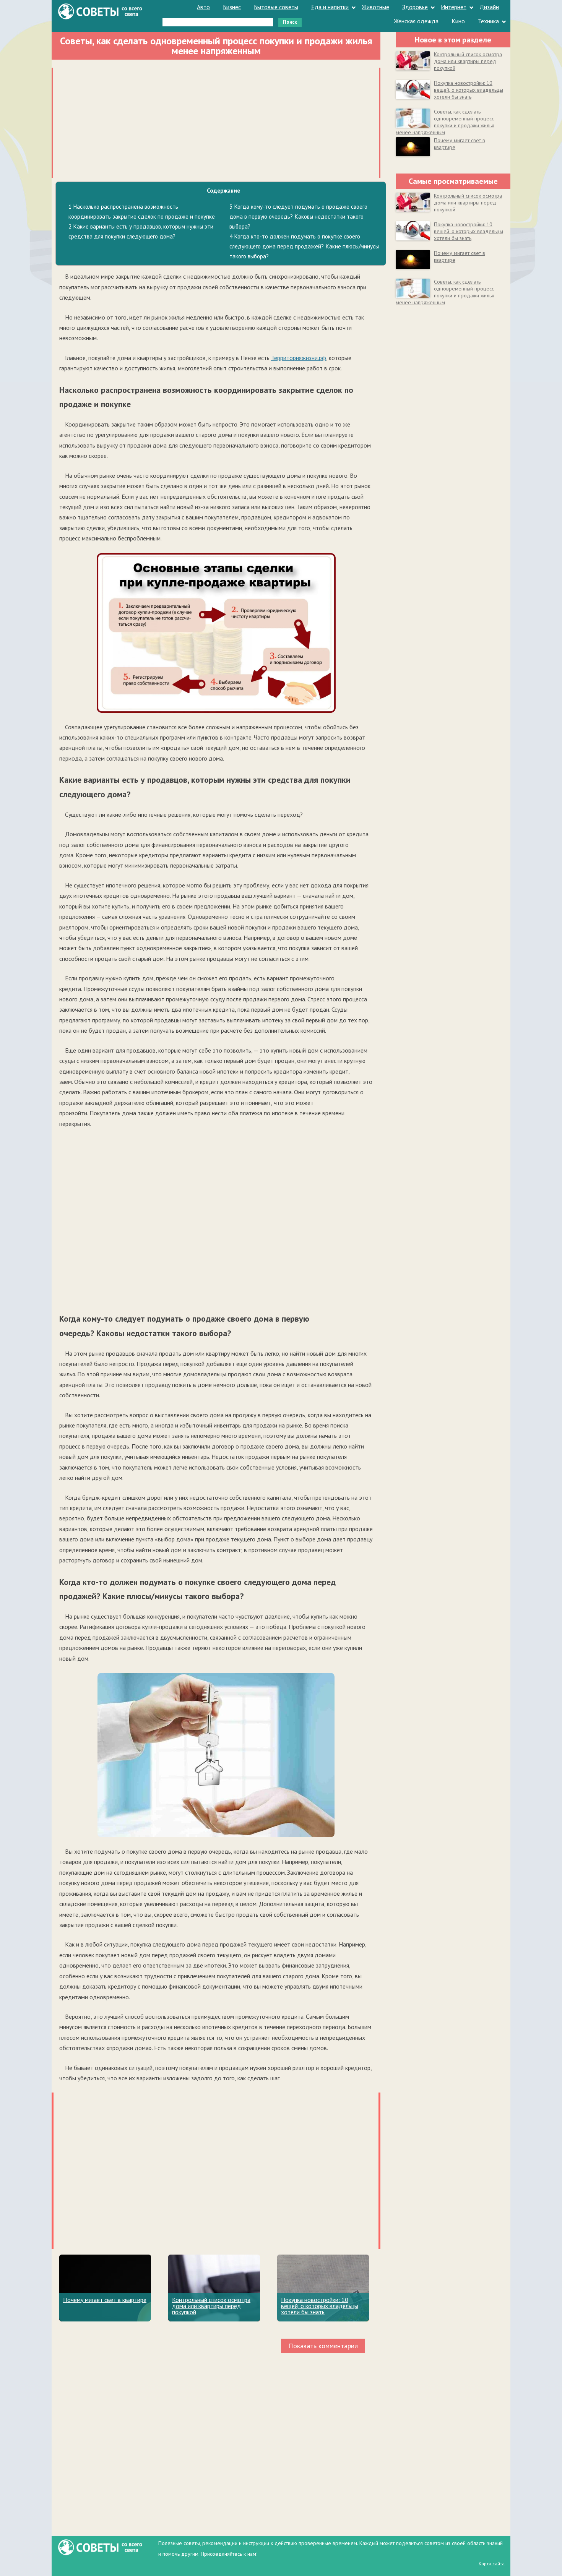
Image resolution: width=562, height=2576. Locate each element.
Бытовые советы (276, 7)
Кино (458, 21)
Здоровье (415, 7)
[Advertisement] (216, 121)
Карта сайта (492, 2564)
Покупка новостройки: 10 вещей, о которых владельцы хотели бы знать (320, 2306)
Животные (375, 7)
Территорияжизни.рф (299, 358)
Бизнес (232, 7)
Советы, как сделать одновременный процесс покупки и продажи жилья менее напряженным (445, 122)
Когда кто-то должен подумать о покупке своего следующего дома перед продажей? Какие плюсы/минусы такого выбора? (304, 246)
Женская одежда (416, 21)
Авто (203, 7)
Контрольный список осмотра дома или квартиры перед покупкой (211, 2306)
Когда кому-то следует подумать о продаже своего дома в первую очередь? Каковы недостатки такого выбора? (298, 217)
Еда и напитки (330, 7)
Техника (488, 21)
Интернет (454, 7)
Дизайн (489, 7)
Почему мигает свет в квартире (105, 2300)
